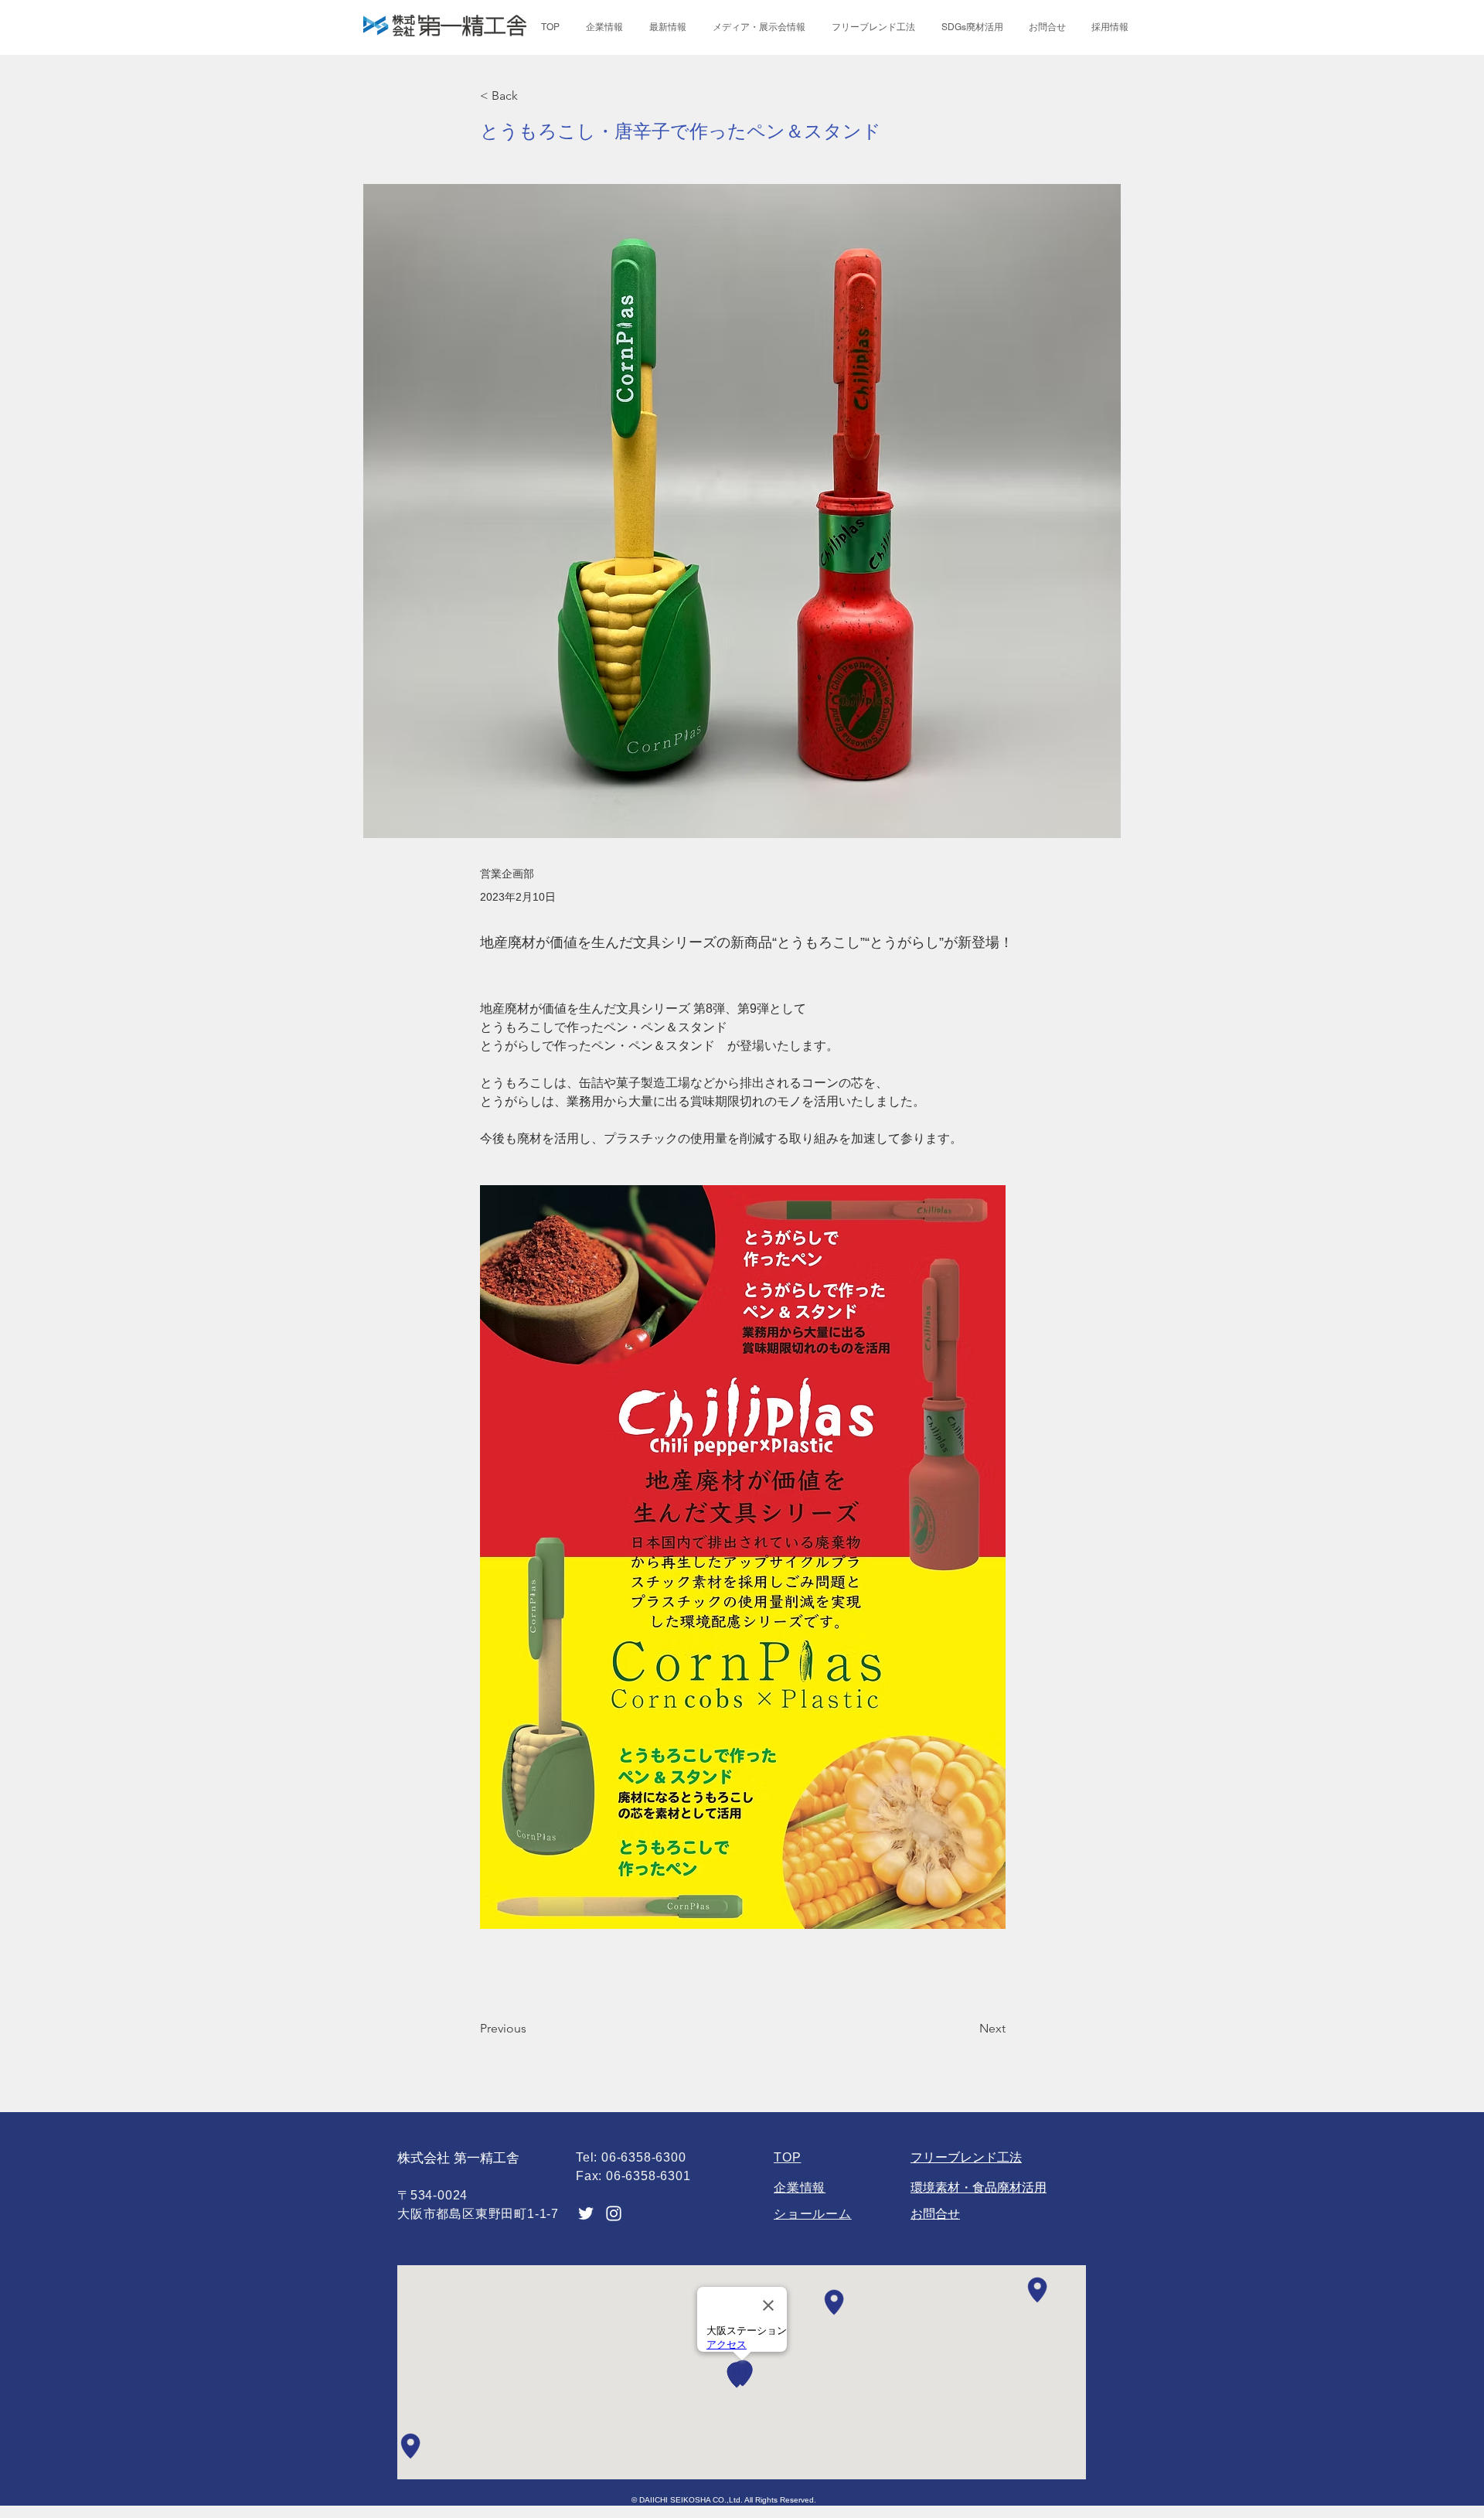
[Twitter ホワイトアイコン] (586, 2213)
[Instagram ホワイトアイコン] (614, 2213)
